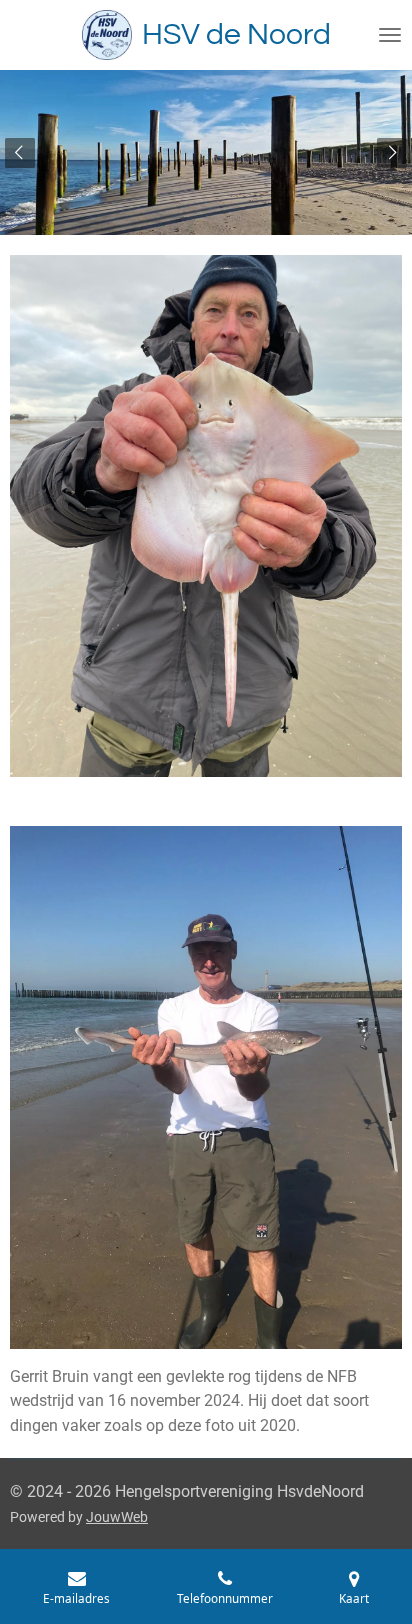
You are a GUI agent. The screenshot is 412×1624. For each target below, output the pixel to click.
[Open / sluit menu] (390, 35)
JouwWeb (117, 1517)
